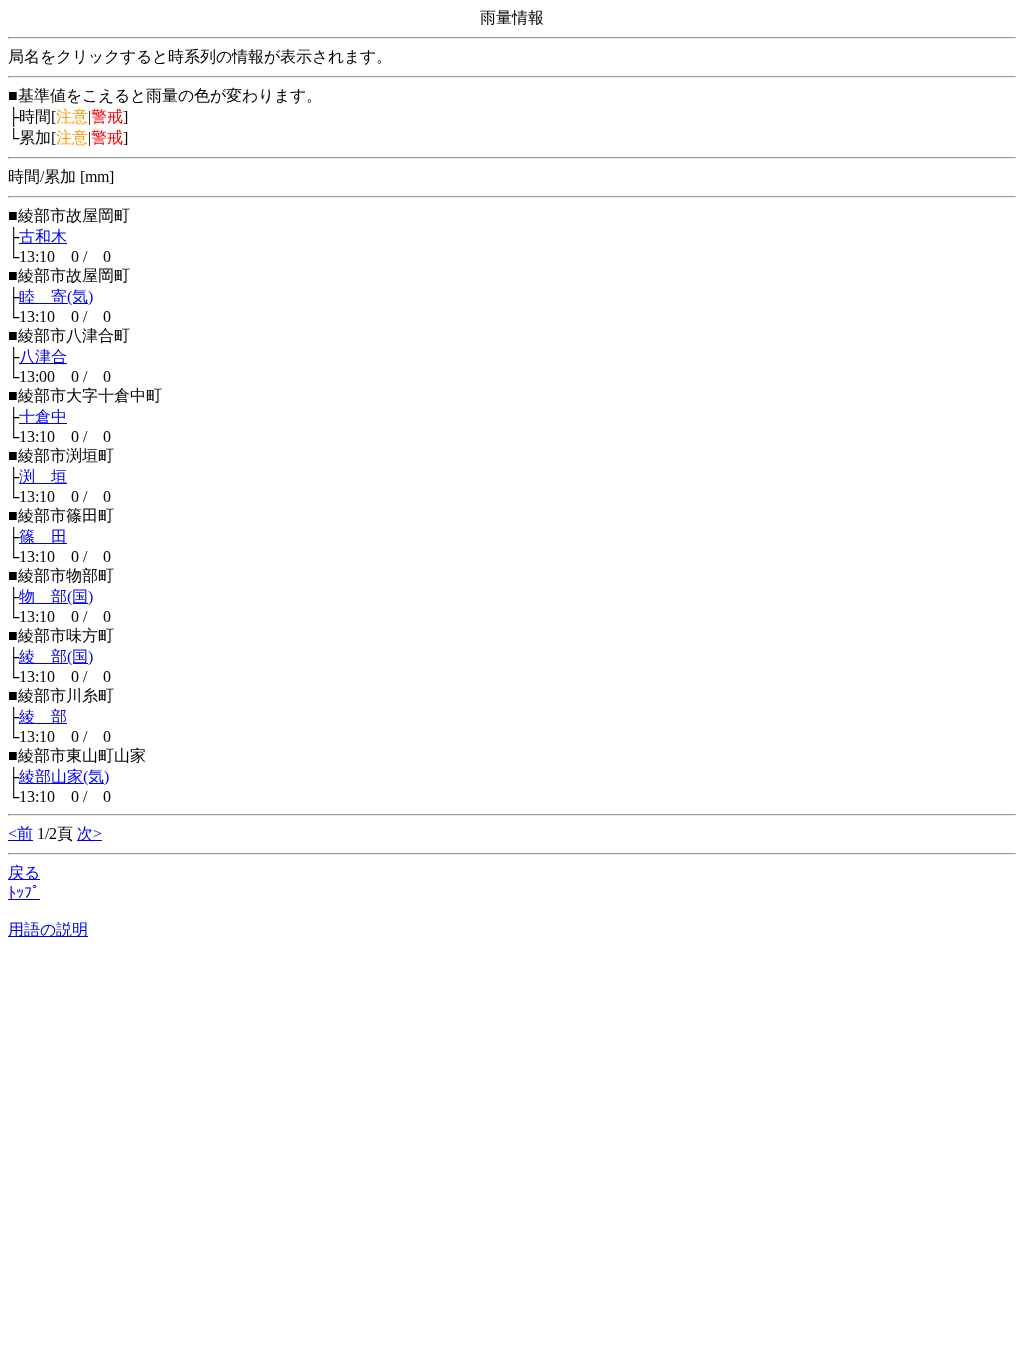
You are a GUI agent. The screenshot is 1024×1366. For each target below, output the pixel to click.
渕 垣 (43, 476)
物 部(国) (56, 596)
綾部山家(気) (64, 776)
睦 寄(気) (56, 296)
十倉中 (43, 416)
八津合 (43, 356)
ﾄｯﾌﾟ (24, 892)
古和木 (43, 236)
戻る (24, 872)
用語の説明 (48, 929)
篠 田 (43, 536)
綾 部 (43, 716)
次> (89, 833)
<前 (20, 833)
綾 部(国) (56, 656)
